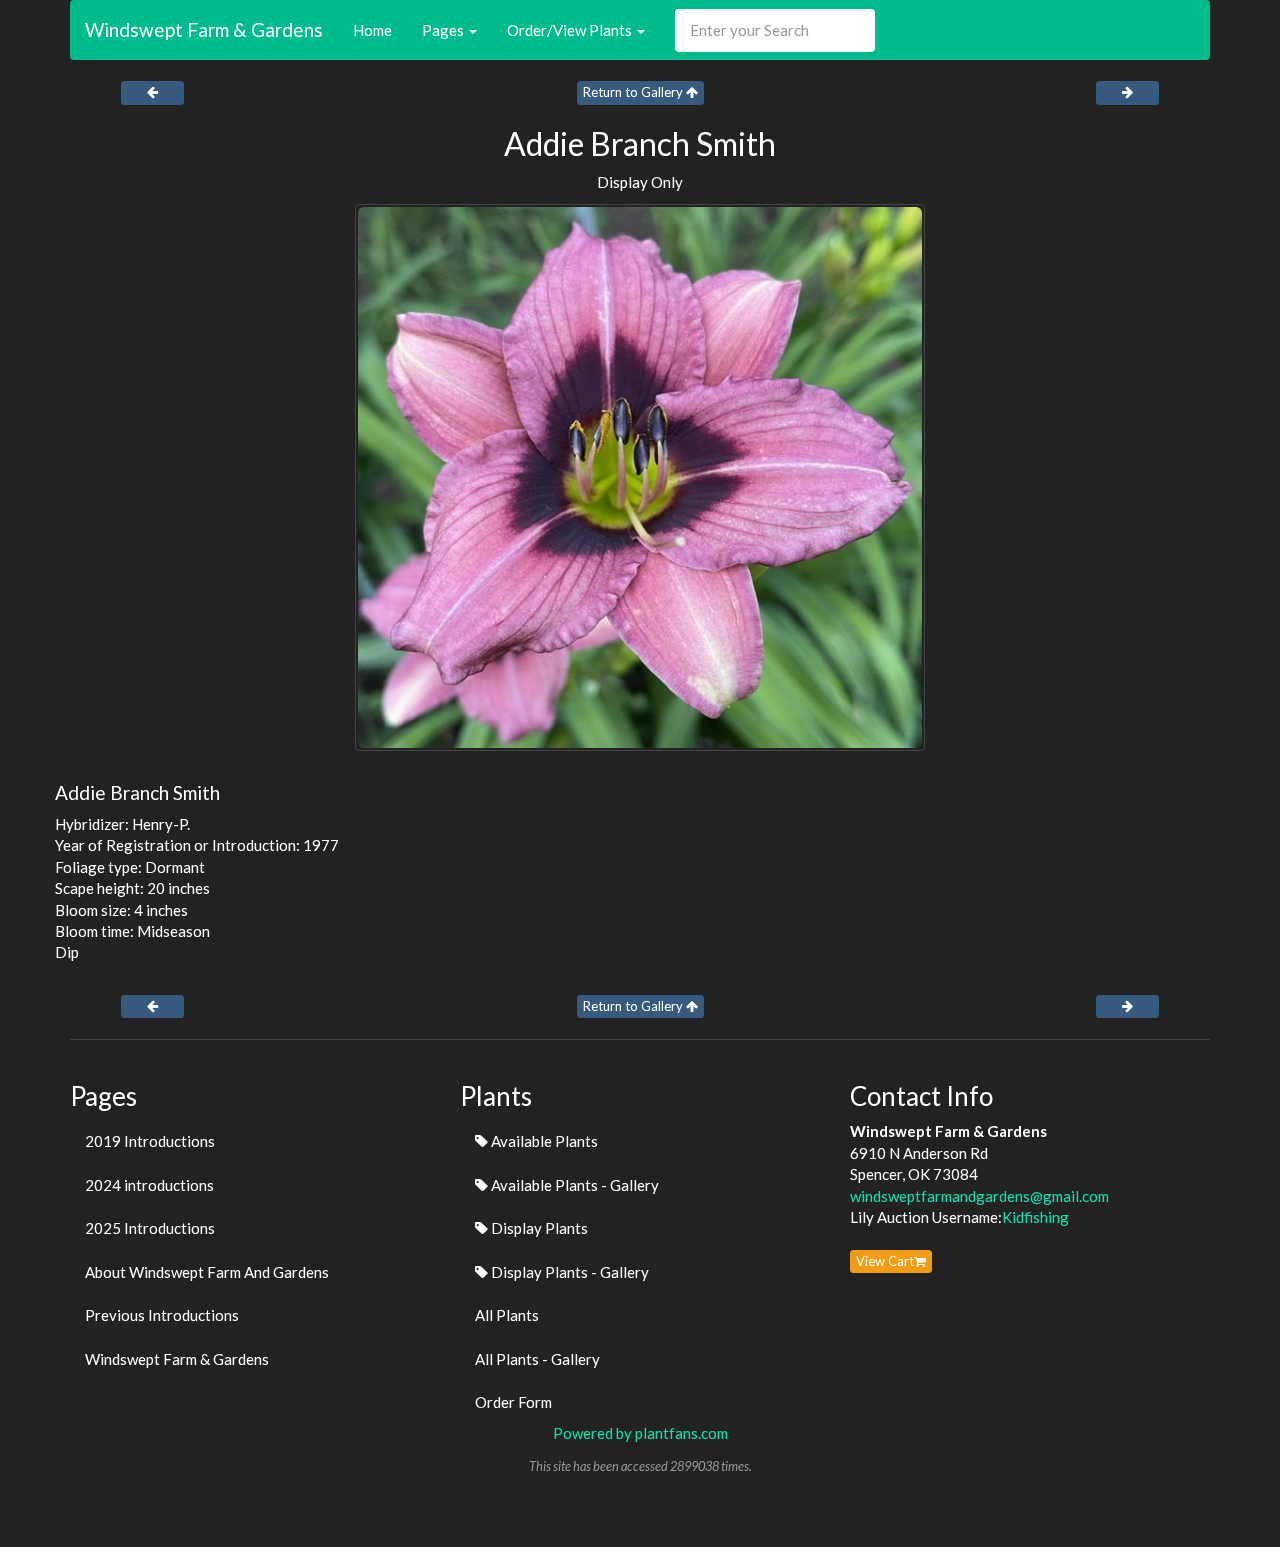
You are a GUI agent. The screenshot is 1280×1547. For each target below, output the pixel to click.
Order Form (513, 1402)
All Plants (507, 1315)
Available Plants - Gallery (573, 1185)
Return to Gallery (634, 92)
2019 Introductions (150, 1141)
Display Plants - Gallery (568, 1272)
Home (372, 30)
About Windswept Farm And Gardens (207, 1272)
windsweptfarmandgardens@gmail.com (979, 1196)
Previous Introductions (162, 1315)
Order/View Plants (571, 30)
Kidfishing (1035, 1217)
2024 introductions (149, 1185)
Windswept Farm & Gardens (204, 29)
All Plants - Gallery (537, 1359)
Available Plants (543, 1141)
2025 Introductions (150, 1228)
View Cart (885, 1261)
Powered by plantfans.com (640, 1433)
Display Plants (538, 1228)
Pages (444, 30)
